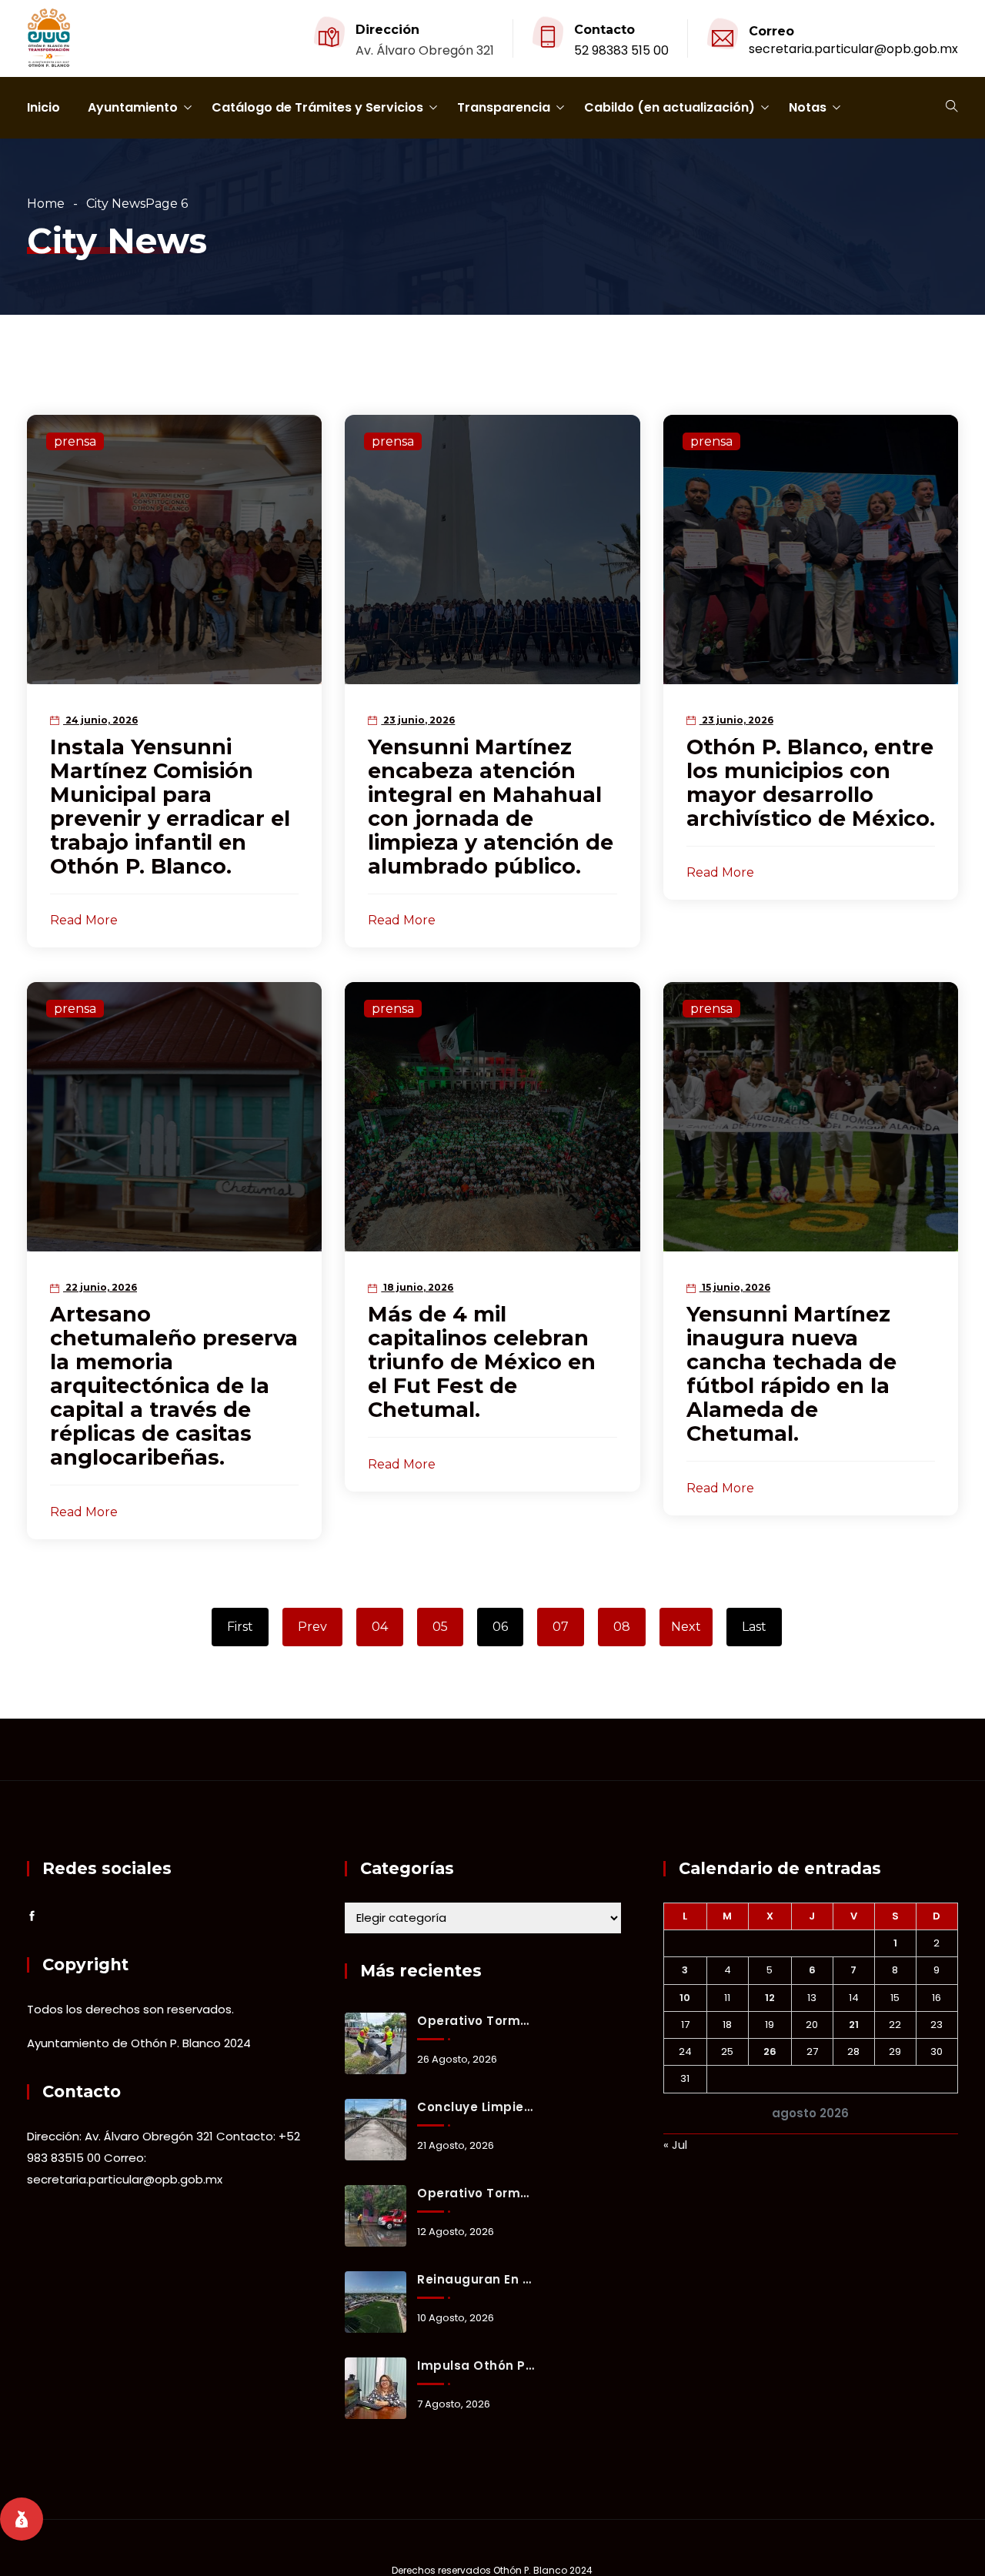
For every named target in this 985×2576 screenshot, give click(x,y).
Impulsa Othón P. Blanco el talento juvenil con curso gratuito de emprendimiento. (476, 2366)
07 (561, 1627)
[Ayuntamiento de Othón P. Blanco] (49, 39)
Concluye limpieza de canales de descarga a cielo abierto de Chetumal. (476, 2107)
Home (46, 204)
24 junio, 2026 (100, 720)
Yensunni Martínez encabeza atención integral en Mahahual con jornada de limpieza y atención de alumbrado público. (491, 807)
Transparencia (504, 107)
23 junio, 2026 (418, 720)
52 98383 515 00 (621, 50)
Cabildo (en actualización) (669, 107)
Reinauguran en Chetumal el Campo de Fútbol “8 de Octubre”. (476, 2279)
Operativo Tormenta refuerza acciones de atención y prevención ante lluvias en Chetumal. (476, 2193)
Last (754, 1627)
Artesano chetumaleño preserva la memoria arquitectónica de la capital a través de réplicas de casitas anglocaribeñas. (174, 1386)
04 (380, 1627)
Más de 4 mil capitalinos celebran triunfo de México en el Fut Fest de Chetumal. (482, 1362)
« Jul (675, 2145)
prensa (75, 441)
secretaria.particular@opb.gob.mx (853, 49)
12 (770, 1998)
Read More (84, 920)
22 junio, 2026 (100, 1287)
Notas (808, 107)
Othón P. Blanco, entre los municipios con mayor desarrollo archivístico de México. (811, 783)
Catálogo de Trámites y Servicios (317, 107)
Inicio (43, 107)
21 (854, 2025)
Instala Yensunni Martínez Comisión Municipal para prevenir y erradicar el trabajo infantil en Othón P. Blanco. (170, 807)
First (240, 1627)
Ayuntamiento (133, 107)
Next (686, 1627)
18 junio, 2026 (417, 1287)
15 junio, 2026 (735, 1287)
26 (770, 2051)
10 (685, 1998)
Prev (312, 1627)
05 (440, 1627)
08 (622, 1627)
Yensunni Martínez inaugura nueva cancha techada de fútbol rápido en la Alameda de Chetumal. (791, 1374)
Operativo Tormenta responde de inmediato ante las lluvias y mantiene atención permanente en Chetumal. (476, 2021)
